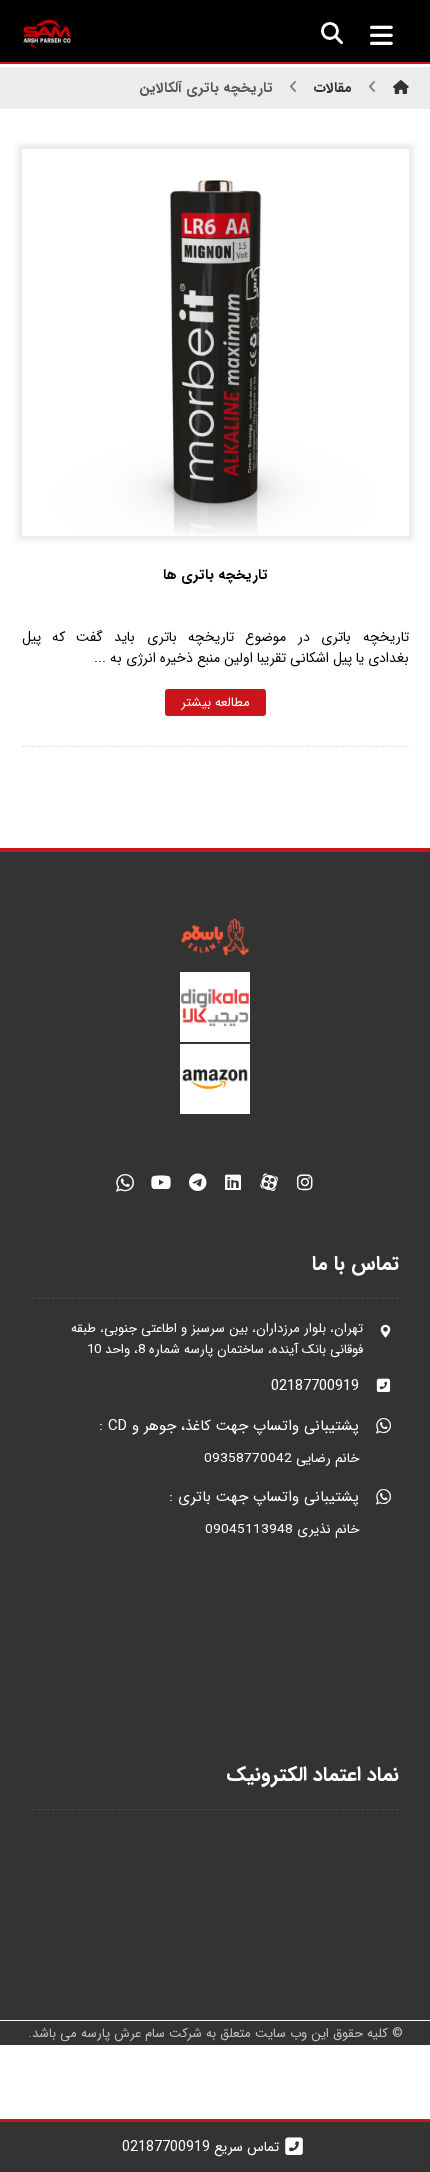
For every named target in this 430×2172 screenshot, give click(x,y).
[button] (382, 35)
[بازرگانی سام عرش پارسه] (47, 35)
